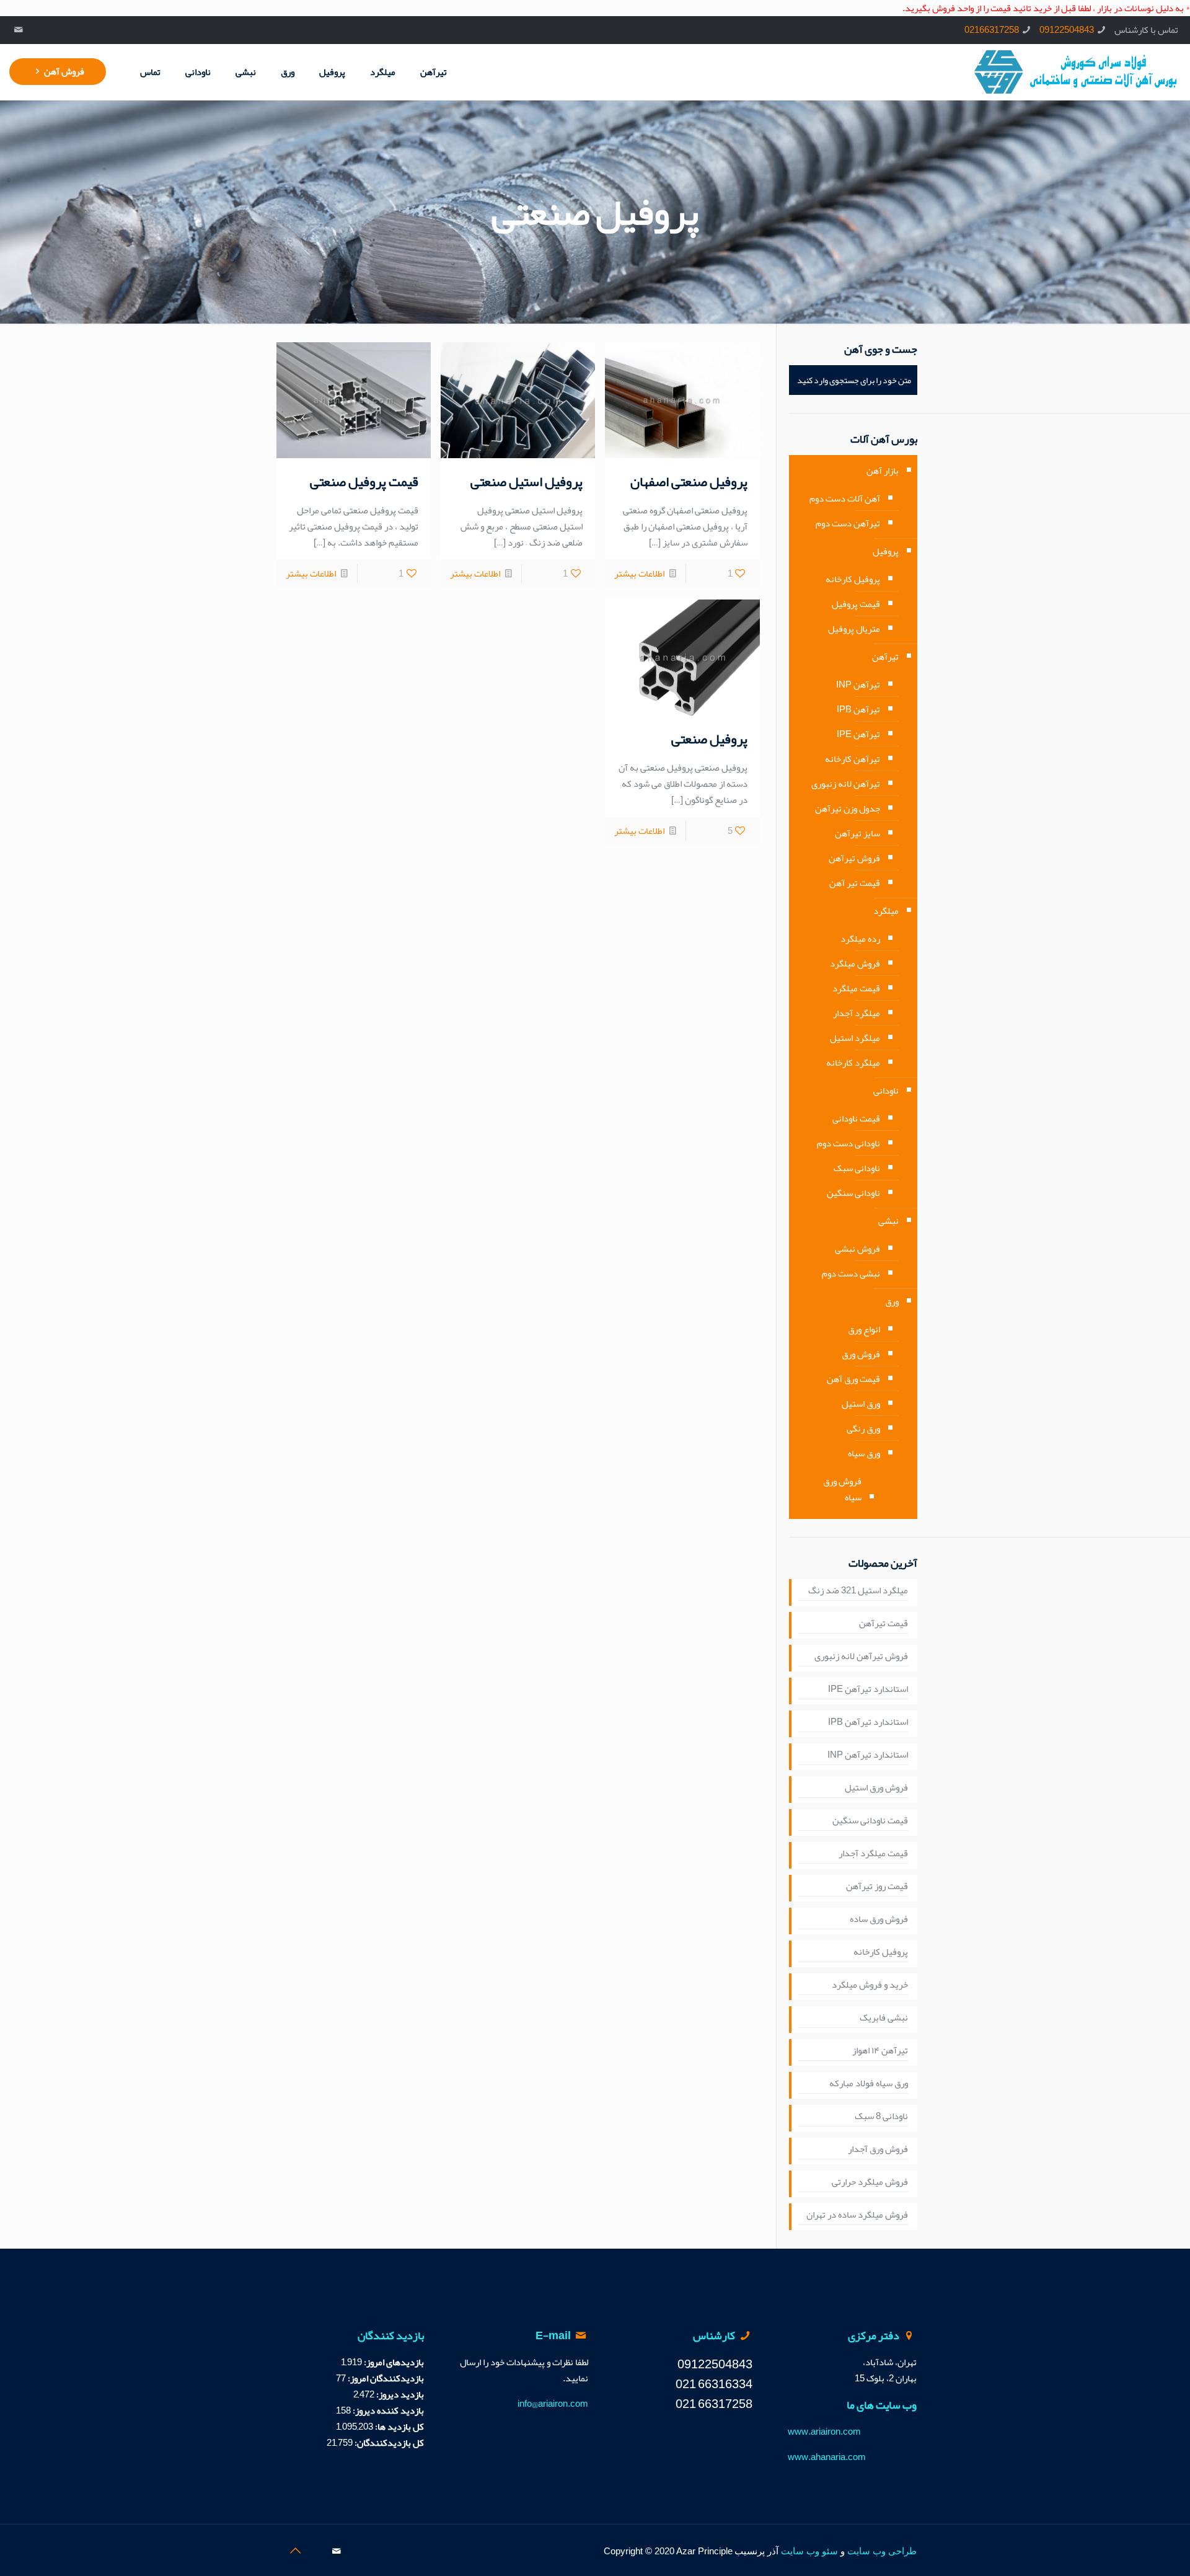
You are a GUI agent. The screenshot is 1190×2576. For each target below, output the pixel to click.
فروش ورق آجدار (878, 2149)
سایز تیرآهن (857, 833)
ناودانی (886, 1091)
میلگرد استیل (855, 1038)
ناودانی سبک (857, 1168)
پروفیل (886, 551)
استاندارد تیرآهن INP (868, 1755)
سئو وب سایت (809, 2551)
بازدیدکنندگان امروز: (385, 2378)
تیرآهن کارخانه (853, 759)
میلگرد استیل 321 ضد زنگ (858, 1591)
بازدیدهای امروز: (393, 2362)
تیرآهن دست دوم (848, 523)
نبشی (888, 1221)
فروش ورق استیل (876, 1788)
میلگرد (886, 911)
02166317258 (992, 30)
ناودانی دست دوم (848, 1143)
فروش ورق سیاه (842, 1489)
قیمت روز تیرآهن (877, 1887)
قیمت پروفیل (856, 604)
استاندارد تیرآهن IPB (868, 1722)
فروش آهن (64, 71)
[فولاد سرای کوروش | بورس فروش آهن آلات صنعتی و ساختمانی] (1076, 72)
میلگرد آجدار (857, 1013)
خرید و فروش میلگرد (870, 1985)
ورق (892, 1301)
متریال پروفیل (854, 629)
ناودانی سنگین (853, 1193)
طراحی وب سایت (882, 2551)
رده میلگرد (860, 939)
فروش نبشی (857, 1249)
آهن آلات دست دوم (845, 498)
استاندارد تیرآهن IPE (868, 1689)
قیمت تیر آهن (855, 883)
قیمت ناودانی (856, 1118)
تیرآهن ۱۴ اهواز (880, 2051)
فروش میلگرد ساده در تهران (857, 2215)
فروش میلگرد (855, 963)
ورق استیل (861, 1404)
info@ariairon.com (553, 2404)
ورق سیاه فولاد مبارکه (869, 2084)
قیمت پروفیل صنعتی (364, 482)
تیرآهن (885, 657)
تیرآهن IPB (858, 709)
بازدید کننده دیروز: (387, 2410)
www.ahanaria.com (827, 2457)
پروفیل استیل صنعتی (527, 482)
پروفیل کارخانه (853, 579)
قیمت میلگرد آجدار (873, 1854)
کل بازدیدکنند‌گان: (388, 2443)
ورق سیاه (864, 1453)
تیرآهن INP (858, 684)
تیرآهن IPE (858, 734)
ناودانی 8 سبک (881, 2117)
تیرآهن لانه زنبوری (846, 784)
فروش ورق (861, 1354)
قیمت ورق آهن (853, 1379)
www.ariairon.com (824, 2432)
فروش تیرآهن (854, 858)
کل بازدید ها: (399, 2427)
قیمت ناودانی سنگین (870, 1821)
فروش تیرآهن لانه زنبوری (861, 1657)
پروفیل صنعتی (709, 739)
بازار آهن (883, 471)
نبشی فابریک (884, 2018)
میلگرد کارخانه (853, 1063)
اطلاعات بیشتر (639, 573)
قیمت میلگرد (856, 988)
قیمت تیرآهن (884, 1624)
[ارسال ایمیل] (18, 30)
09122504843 (1067, 30)
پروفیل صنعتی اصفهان (689, 482)
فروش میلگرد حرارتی (870, 2182)
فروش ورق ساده (879, 1919)
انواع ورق (864, 1329)
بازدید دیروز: (399, 2394)
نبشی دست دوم (851, 1273)
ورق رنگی (863, 1428)
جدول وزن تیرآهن (848, 808)
